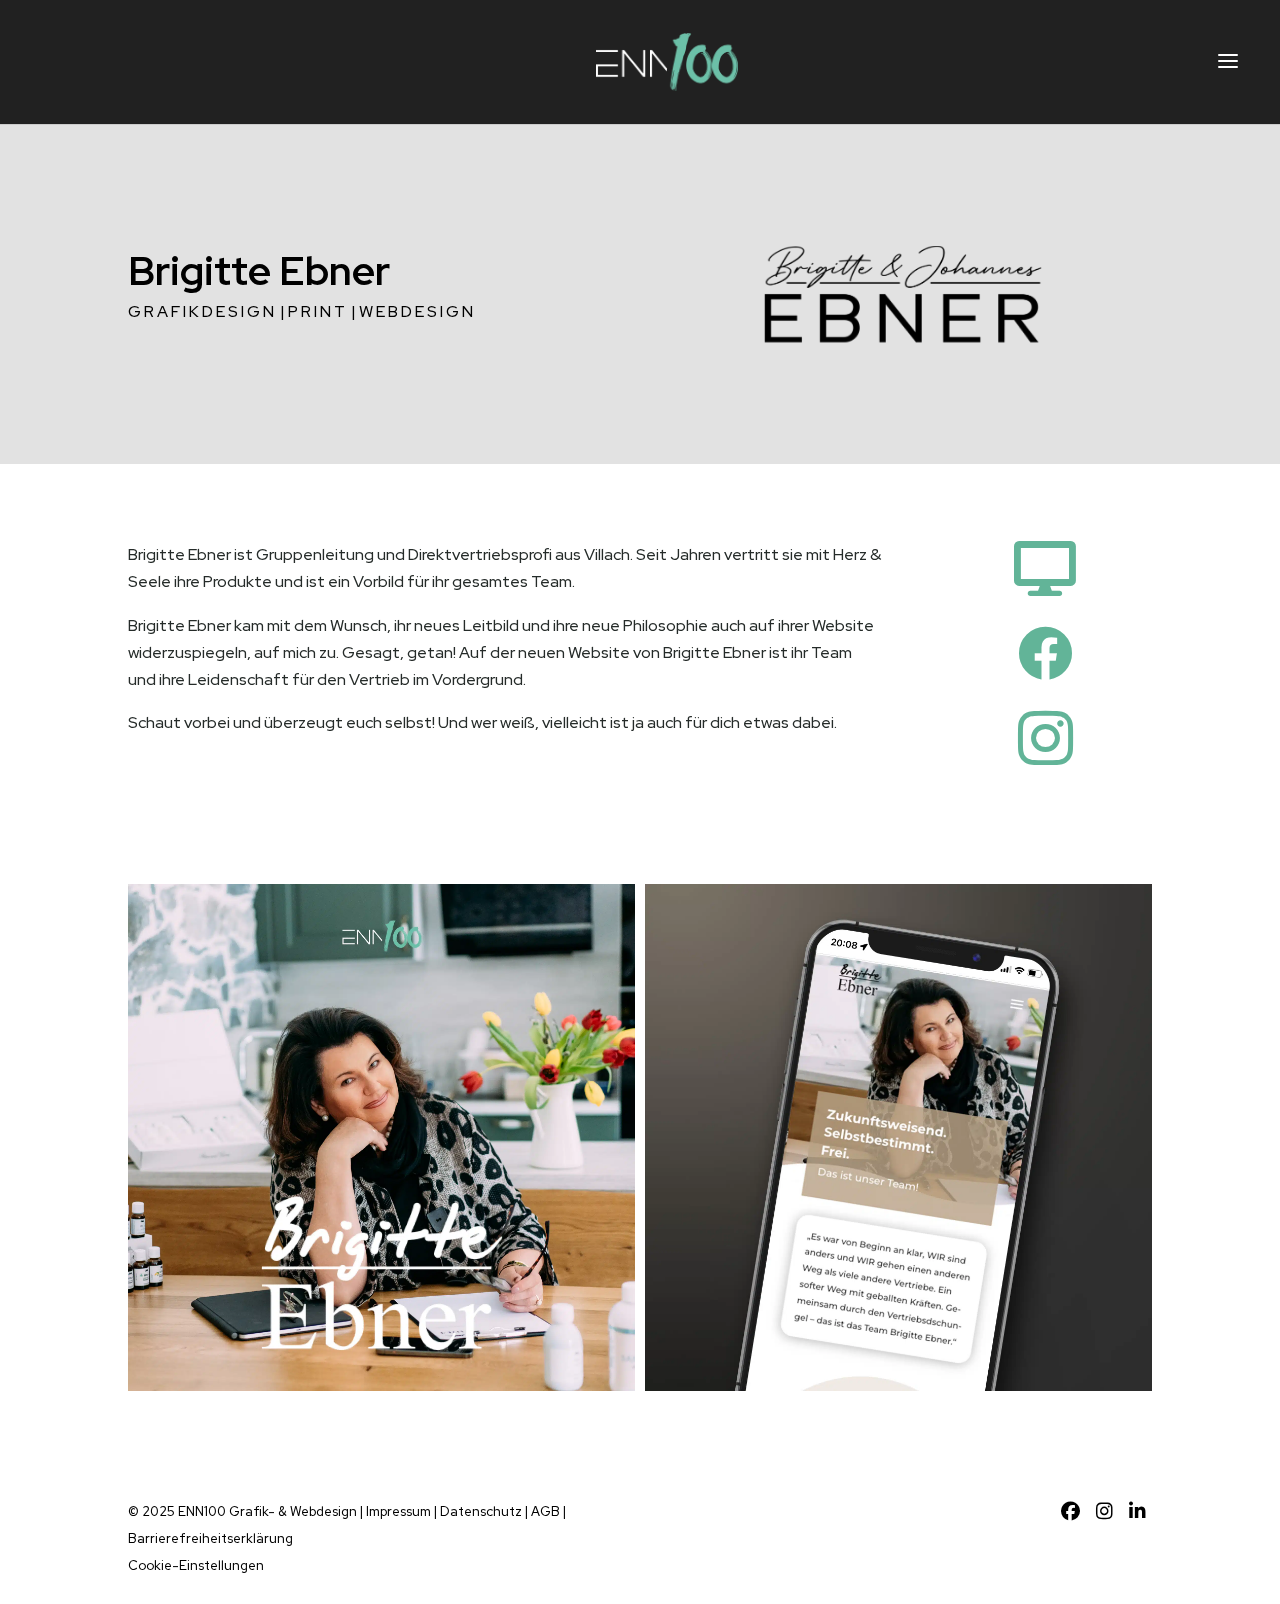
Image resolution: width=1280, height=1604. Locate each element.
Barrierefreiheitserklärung (210, 1538)
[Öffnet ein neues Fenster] (1073, 1511)
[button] (1228, 62)
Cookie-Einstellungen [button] (196, 1565)
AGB (545, 1511)
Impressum (398, 1511)
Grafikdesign (202, 311)
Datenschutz (481, 1511)
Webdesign (417, 311)
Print (318, 311)
